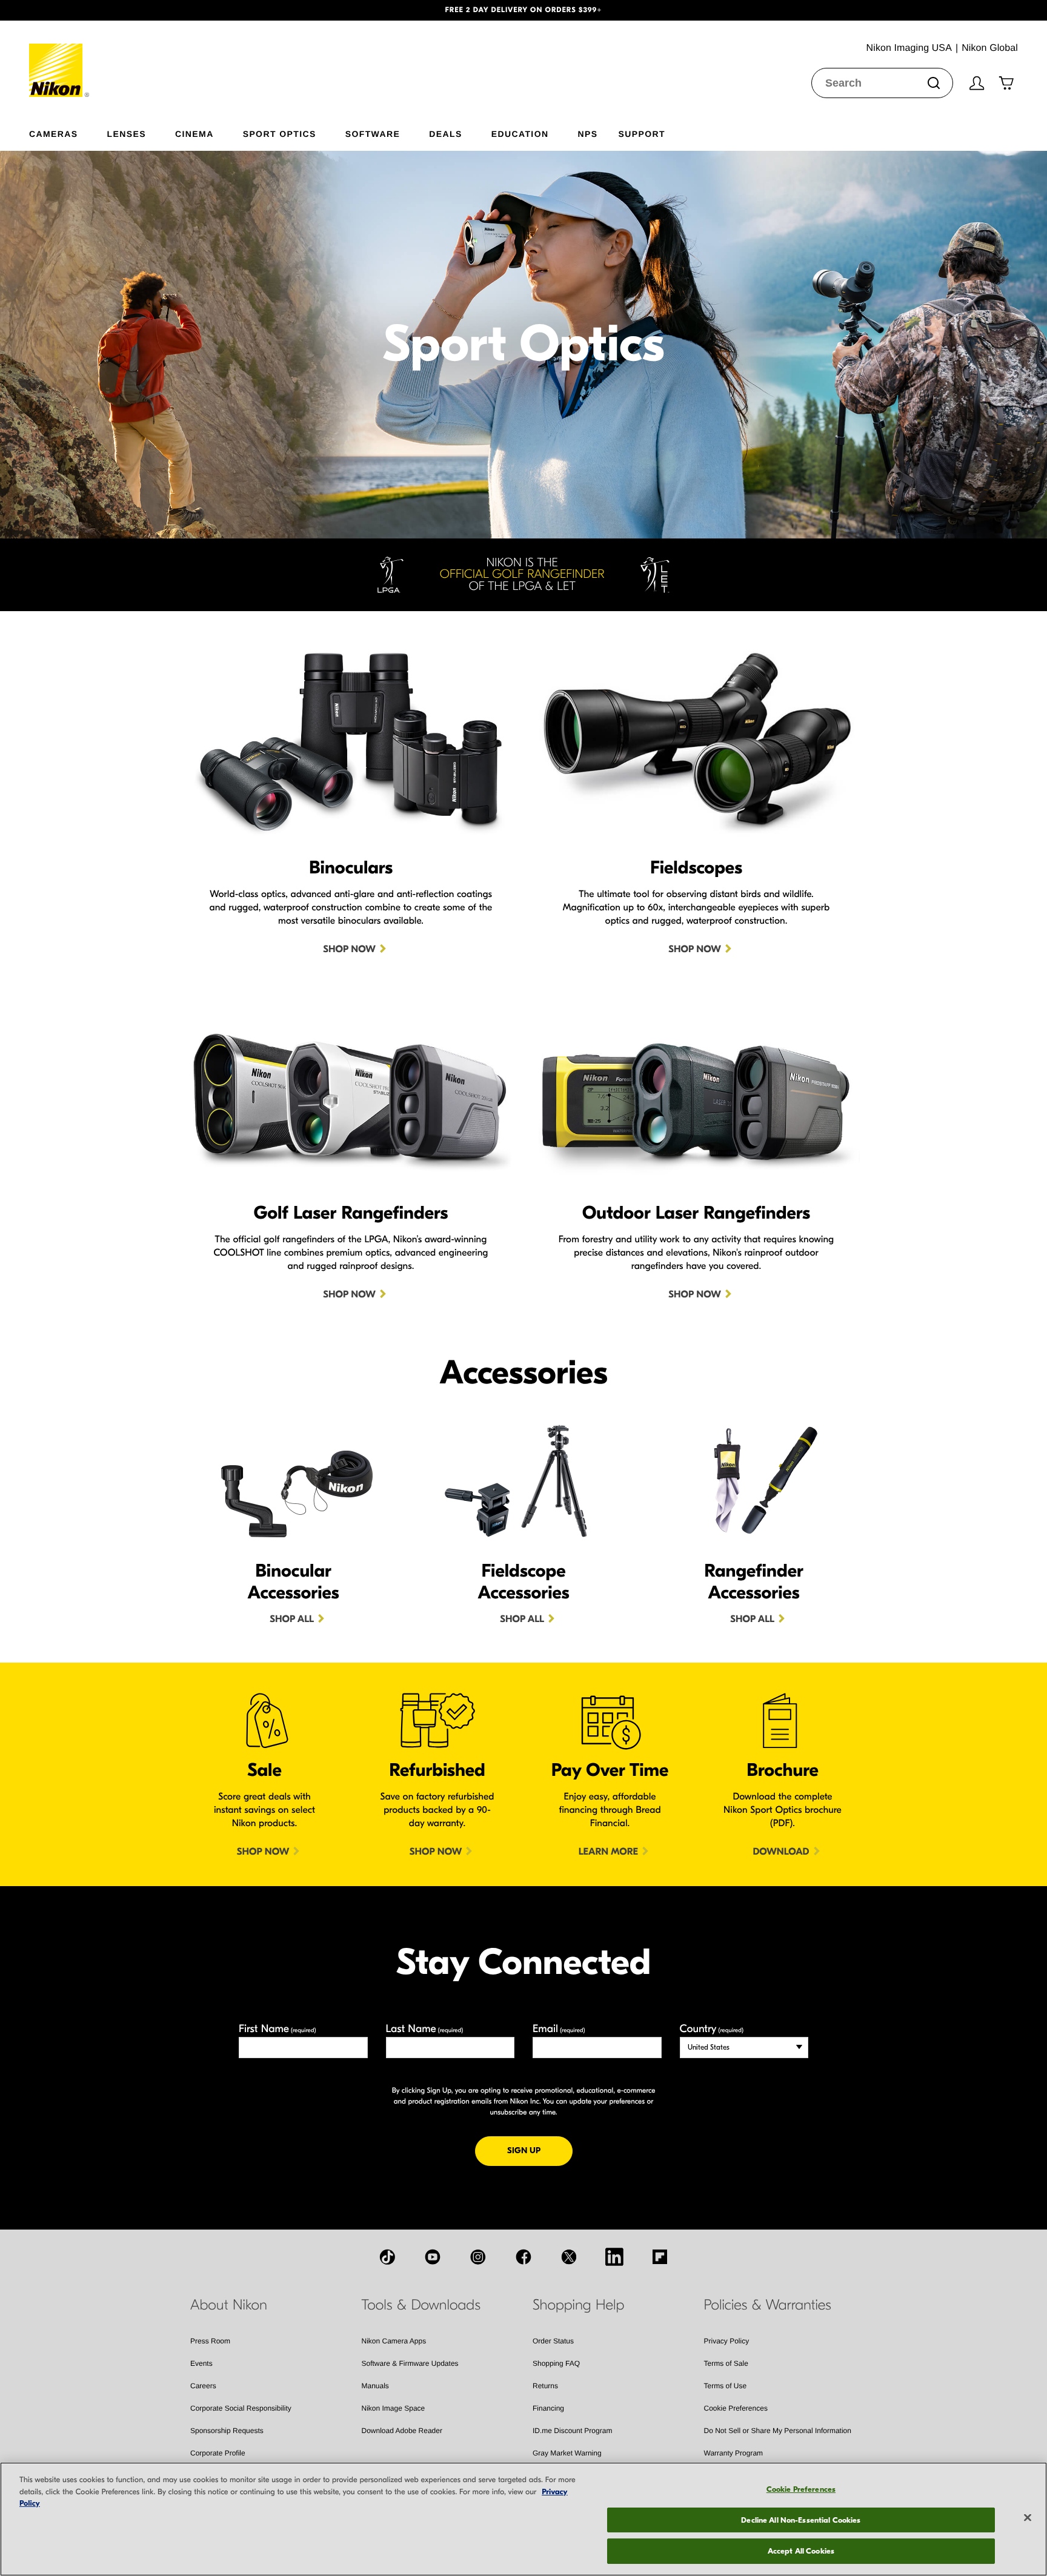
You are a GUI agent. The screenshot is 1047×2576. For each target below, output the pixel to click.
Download (781, 1852)
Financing (548, 2408)
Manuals (375, 2386)
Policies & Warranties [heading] (768, 2305)
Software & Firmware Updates (410, 2363)
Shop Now (349, 950)
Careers (203, 2386)
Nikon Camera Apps (394, 2341)
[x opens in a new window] (569, 2257)
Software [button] (373, 134)
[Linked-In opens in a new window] (614, 2257)
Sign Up (540, 2150)
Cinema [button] (194, 134)
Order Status (553, 2341)
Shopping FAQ (556, 2363)
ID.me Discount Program (572, 2431)
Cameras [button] (54, 134)
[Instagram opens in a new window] (478, 2257)
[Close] (1028, 2518)
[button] (78, 10)
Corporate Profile (218, 2453)
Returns (545, 2386)
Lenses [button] (127, 134)
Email (559, 2029)
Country (712, 2029)
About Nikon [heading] (229, 2305)
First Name (278, 2029)
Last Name (425, 2029)
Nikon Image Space (394, 2408)
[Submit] (934, 83)
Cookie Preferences (736, 2408)
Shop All (291, 1620)
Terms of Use (726, 2386)
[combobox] (882, 83)
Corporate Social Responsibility (241, 2408)
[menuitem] (68, 131)
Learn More (608, 1852)
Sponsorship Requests (227, 2431)
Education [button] (520, 134)
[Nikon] (60, 59)
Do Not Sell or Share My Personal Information (778, 2431)
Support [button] (641, 134)
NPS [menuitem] (587, 134)
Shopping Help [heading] (578, 2305)
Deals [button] (445, 134)
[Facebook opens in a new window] (523, 2257)
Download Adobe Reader (402, 2431)
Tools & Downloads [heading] (421, 2305)
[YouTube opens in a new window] (433, 2257)
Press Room (210, 2341)
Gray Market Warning (567, 2453)
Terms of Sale (726, 2363)
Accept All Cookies (801, 2551)
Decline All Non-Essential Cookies (801, 2520)
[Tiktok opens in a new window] (387, 2257)
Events (201, 2363)
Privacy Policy (727, 2341)
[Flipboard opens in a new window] (660, 2257)
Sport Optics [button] (280, 134)
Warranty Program (734, 2453)
